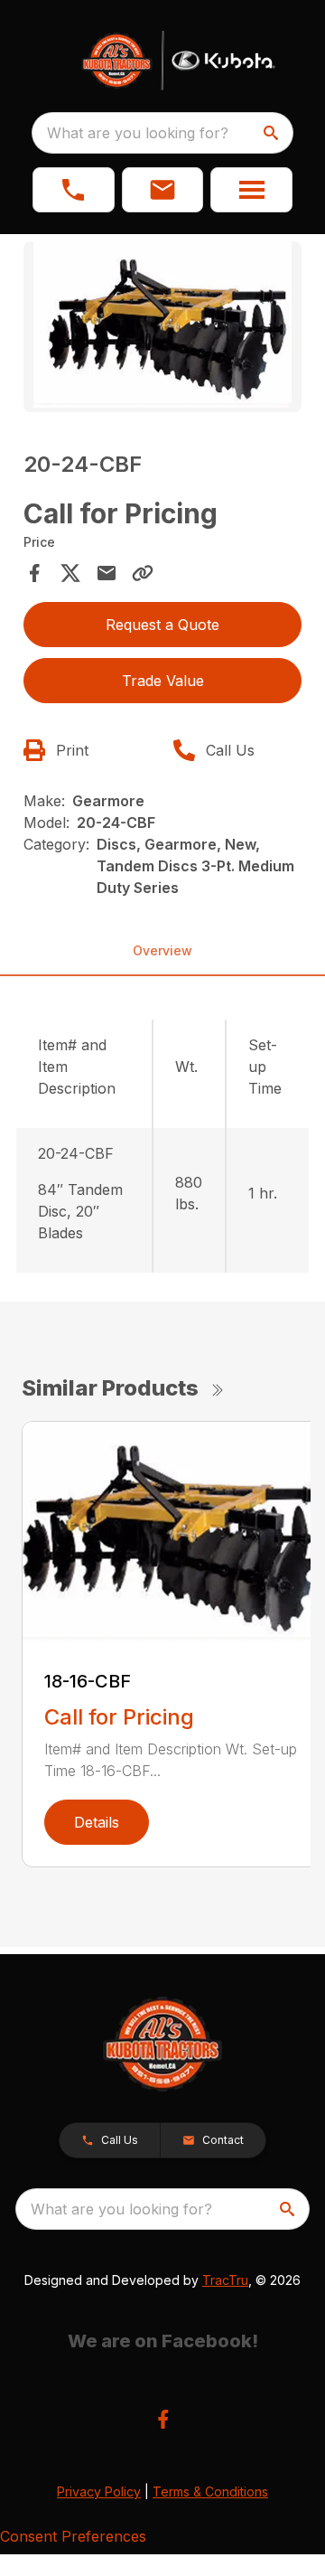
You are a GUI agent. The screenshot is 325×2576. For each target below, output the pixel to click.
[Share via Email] (107, 573)
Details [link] (97, 1822)
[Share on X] (70, 573)
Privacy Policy (99, 2491)
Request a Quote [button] (162, 625)
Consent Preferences (73, 2536)
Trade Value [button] (163, 681)
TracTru (225, 2280)
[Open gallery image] (162, 327)
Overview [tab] (162, 950)
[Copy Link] (143, 573)
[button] (74, 190)
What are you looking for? (138, 133)
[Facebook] (163, 2419)
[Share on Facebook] (34, 573)
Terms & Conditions (210, 2491)
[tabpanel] (162, 329)
